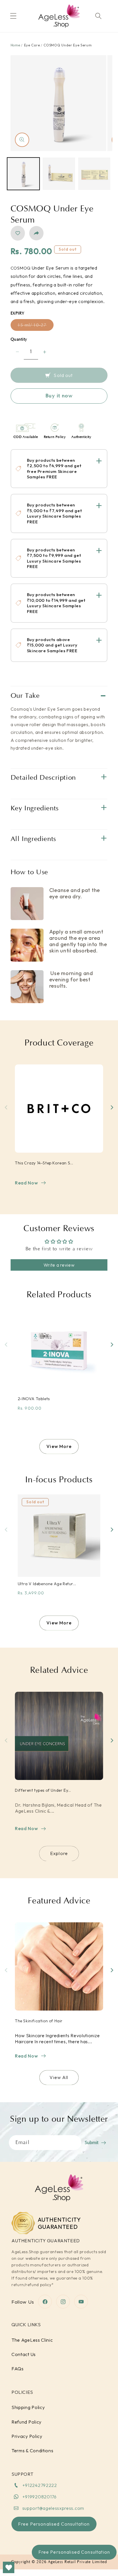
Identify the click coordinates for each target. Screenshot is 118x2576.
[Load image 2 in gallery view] (59, 174)
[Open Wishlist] (9, 2567)
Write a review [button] (59, 1265)
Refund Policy (26, 2422)
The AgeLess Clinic (32, 2340)
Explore (59, 1853)
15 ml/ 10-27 (36, 325)
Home (15, 45)
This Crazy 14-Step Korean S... (44, 1163)
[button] (13, 16)
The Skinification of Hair (39, 2021)
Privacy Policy (27, 2436)
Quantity (19, 339)
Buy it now (59, 396)
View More (59, 1446)
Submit (92, 2143)
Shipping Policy (28, 2407)
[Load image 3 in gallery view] (94, 174)
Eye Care (32, 45)
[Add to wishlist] (18, 233)
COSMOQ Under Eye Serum (68, 45)
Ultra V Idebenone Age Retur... (47, 1584)
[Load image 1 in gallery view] (23, 174)
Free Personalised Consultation (74, 2552)
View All (59, 2077)
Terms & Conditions (32, 2451)
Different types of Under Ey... (43, 1790)
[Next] (112, 1107)
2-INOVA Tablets (34, 1399)
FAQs (18, 2369)
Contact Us (24, 2354)
